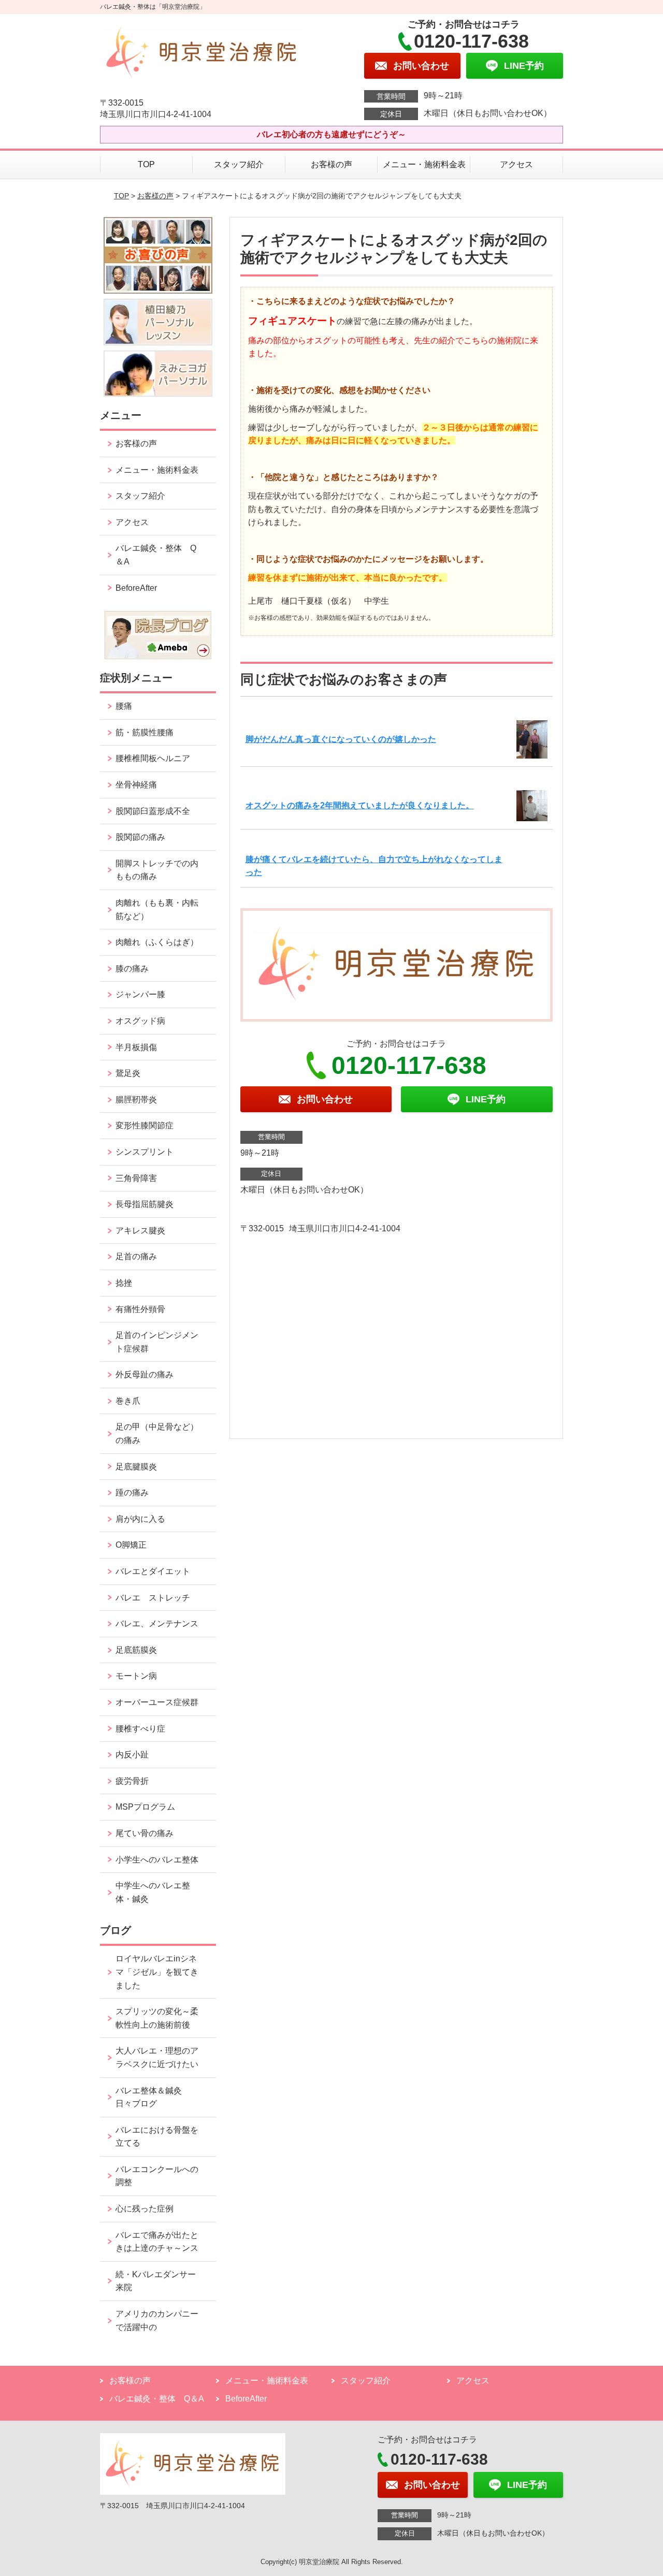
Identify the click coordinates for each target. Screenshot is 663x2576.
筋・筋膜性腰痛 (145, 732)
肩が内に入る (140, 1519)
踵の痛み (136, 1493)
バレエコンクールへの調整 (157, 2176)
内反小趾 (132, 1755)
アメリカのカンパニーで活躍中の (157, 2320)
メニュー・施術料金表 (424, 164)
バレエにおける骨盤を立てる (157, 2137)
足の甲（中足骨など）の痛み (157, 1433)
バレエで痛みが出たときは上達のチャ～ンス (157, 2242)
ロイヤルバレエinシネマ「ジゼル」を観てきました (157, 1972)
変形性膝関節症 (145, 1125)
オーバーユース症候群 (157, 1702)
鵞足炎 (128, 1073)
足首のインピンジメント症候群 (157, 1342)
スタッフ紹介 (239, 164)
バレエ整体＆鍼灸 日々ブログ (153, 2097)
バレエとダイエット (153, 1571)
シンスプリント (145, 1152)
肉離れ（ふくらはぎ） (157, 942)
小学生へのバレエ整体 (157, 1860)
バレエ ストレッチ (153, 1598)
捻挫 (124, 1283)
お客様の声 (331, 164)
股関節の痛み (140, 837)
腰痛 (124, 706)
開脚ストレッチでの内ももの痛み (157, 870)
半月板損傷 (136, 1047)
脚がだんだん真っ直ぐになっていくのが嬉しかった (341, 739)
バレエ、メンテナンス (157, 1624)
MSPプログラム (145, 1807)
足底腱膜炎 (136, 1467)
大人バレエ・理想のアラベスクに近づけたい (157, 2057)
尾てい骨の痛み (145, 1833)
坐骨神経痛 (136, 785)
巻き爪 (128, 1401)
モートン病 (136, 1676)
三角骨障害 (136, 1178)
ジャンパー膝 (140, 994)
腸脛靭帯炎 (136, 1100)
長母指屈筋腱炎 (145, 1204)
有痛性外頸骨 (140, 1309)
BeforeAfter (136, 588)
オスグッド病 (140, 1021)
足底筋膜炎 (136, 1650)
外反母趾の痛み (145, 1374)
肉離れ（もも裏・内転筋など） (157, 909)
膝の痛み (132, 969)
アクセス (516, 164)
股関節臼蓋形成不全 (153, 811)
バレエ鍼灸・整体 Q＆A (156, 555)
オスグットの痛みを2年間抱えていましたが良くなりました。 (360, 805)
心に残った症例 (145, 2209)
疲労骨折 (132, 1781)
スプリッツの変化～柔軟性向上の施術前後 (157, 2018)
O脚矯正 (131, 1545)
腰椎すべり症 (140, 1729)
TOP (146, 164)
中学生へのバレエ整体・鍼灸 (153, 1892)
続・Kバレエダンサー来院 (156, 2281)
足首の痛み (136, 1256)
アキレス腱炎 (140, 1231)
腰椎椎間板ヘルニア (153, 758)
